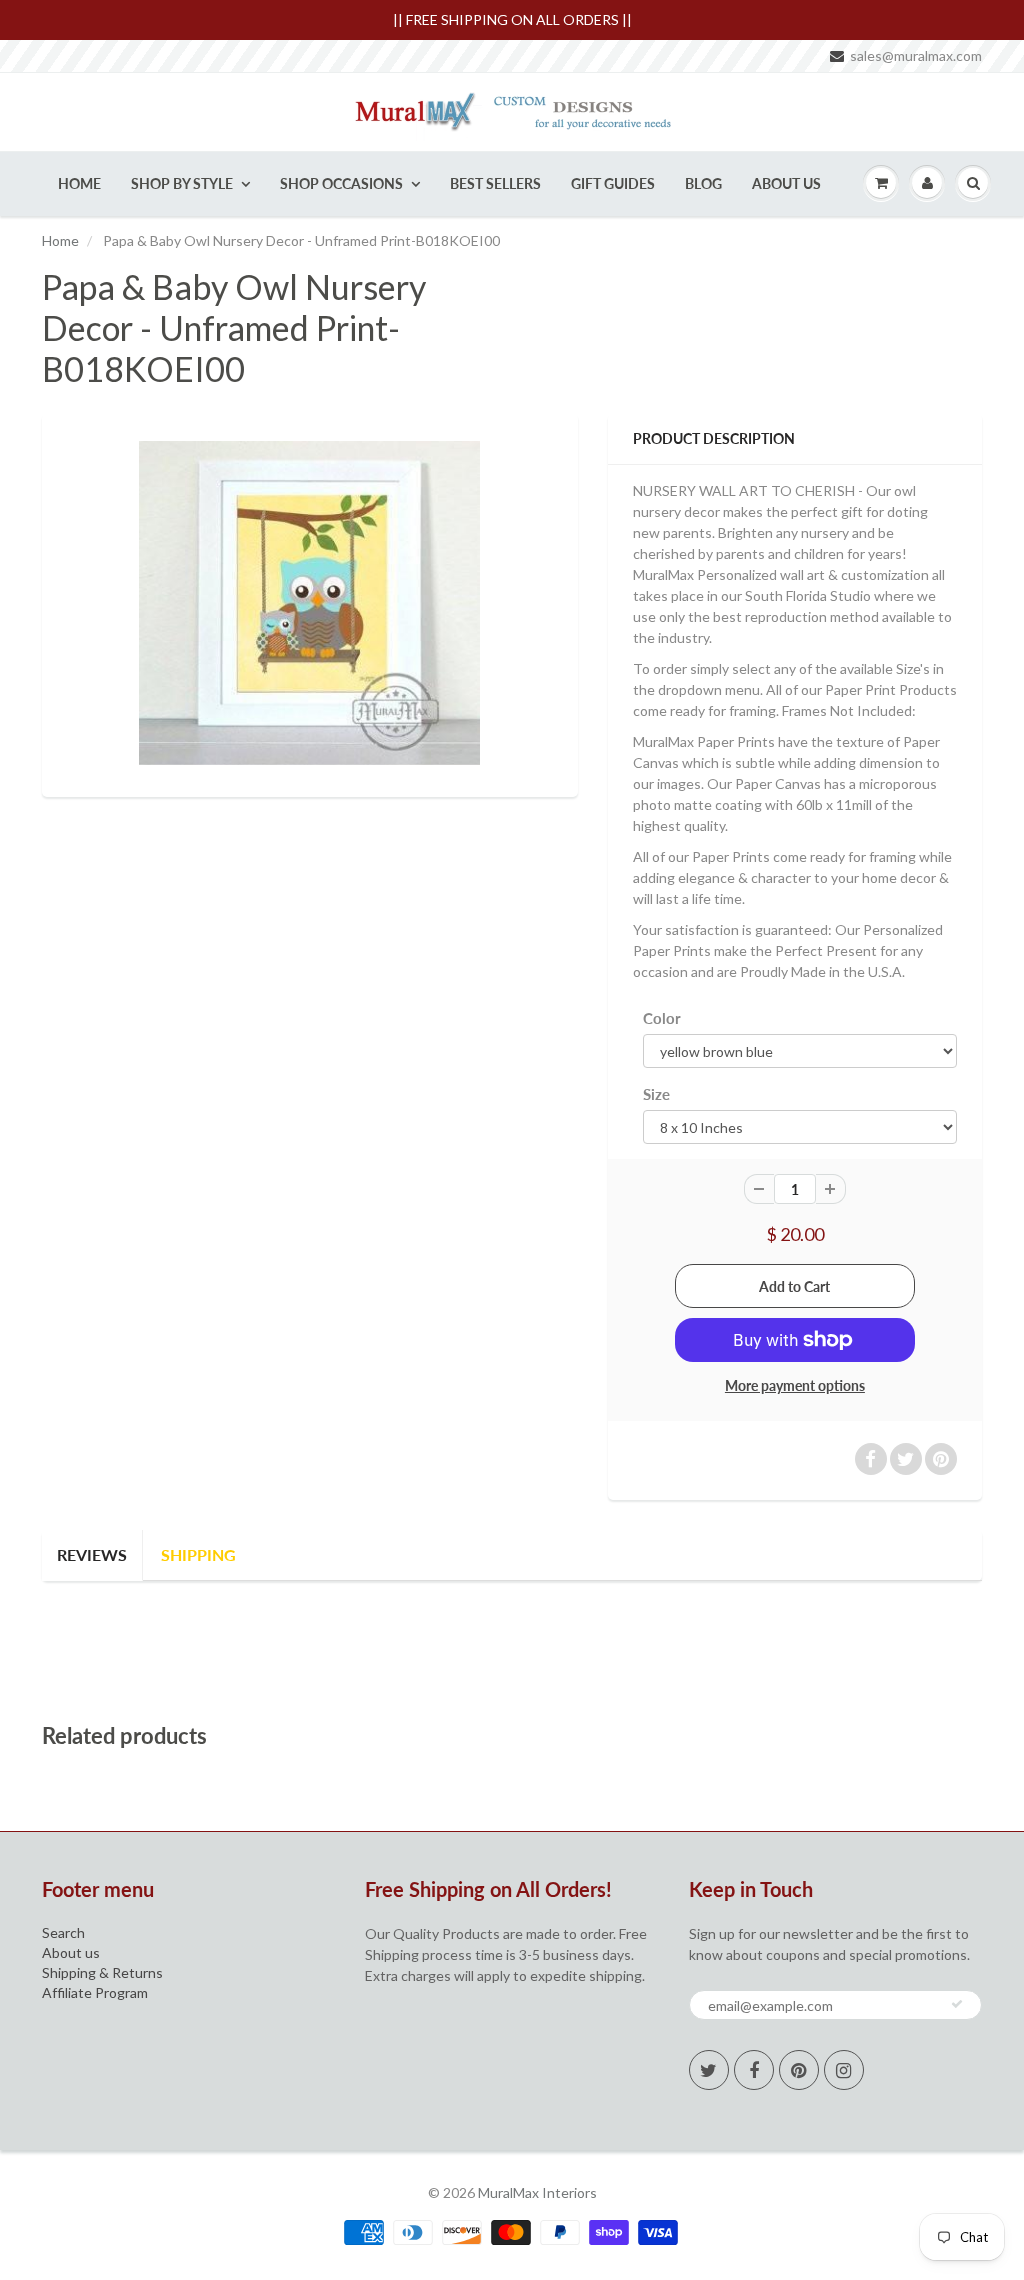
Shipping (198, 1554)
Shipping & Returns (102, 1972)
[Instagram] (844, 2070)
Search (63, 1932)
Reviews (92, 1554)
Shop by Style (182, 183)
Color (662, 1018)
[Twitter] (709, 2070)
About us (71, 1952)
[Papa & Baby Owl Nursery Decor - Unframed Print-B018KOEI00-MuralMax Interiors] (310, 603)
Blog (703, 183)
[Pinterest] (799, 2070)
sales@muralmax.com (916, 55)
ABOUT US (786, 183)
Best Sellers (495, 183)
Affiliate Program (95, 1992)
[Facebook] (754, 2070)
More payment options (795, 1385)
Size (656, 1094)
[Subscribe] (957, 2004)
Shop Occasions (341, 183)
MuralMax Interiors (537, 2192)
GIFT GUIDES (613, 183)
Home (79, 183)
